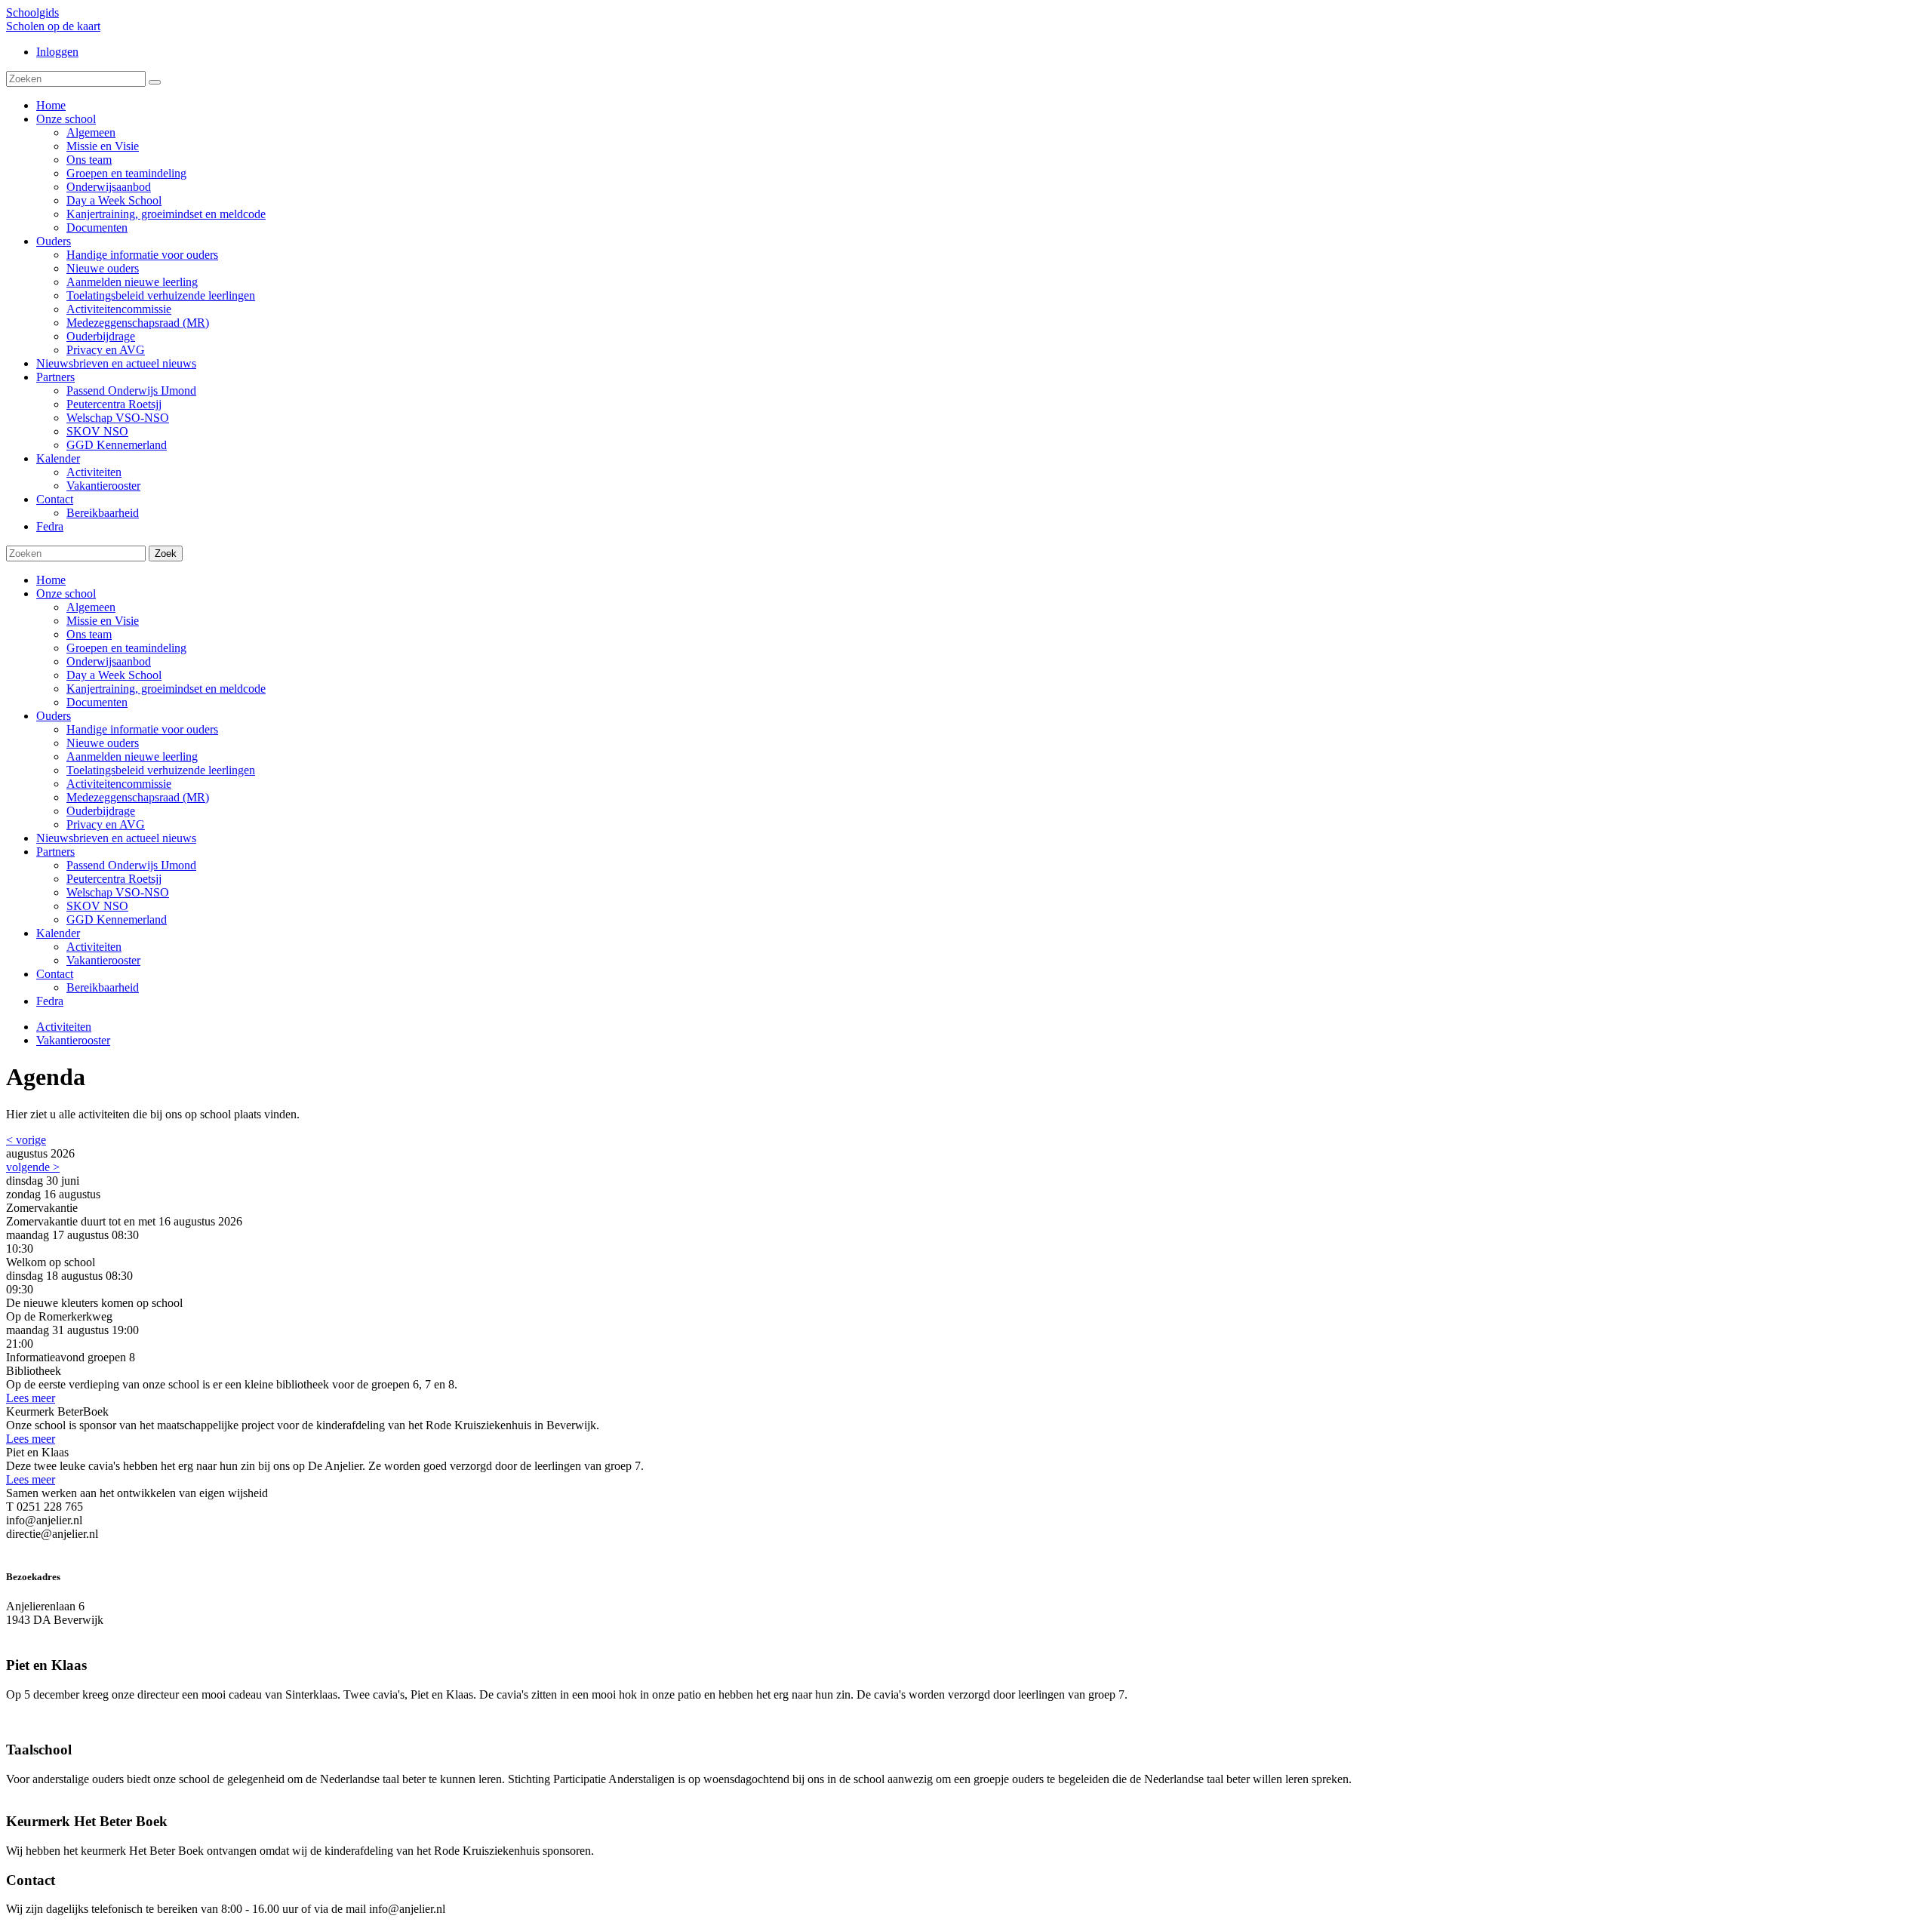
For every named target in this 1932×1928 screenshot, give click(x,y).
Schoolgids (32, 12)
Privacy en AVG (106, 824)
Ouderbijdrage (101, 811)
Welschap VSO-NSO (118, 892)
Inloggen (57, 52)
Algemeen (91, 607)
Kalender (58, 933)
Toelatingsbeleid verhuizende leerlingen (161, 770)
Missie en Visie (103, 621)
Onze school (66, 593)
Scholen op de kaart (53, 26)
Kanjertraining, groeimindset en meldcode (166, 689)
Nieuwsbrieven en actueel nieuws (116, 838)
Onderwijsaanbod (109, 661)
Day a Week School (114, 675)
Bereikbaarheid (103, 987)
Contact (55, 974)
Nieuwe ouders (103, 743)
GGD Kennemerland (117, 919)
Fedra (50, 1001)
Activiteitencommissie (119, 784)
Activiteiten (94, 947)
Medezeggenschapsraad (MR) (138, 797)
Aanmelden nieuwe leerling (132, 756)
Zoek (166, 553)
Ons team (89, 634)
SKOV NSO (97, 906)
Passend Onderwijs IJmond (131, 865)
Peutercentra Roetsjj (114, 879)
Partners (55, 852)
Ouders (54, 716)
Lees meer (31, 1398)
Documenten (97, 702)
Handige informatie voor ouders (142, 729)
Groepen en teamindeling (126, 648)
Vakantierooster (103, 960)
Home (51, 580)
